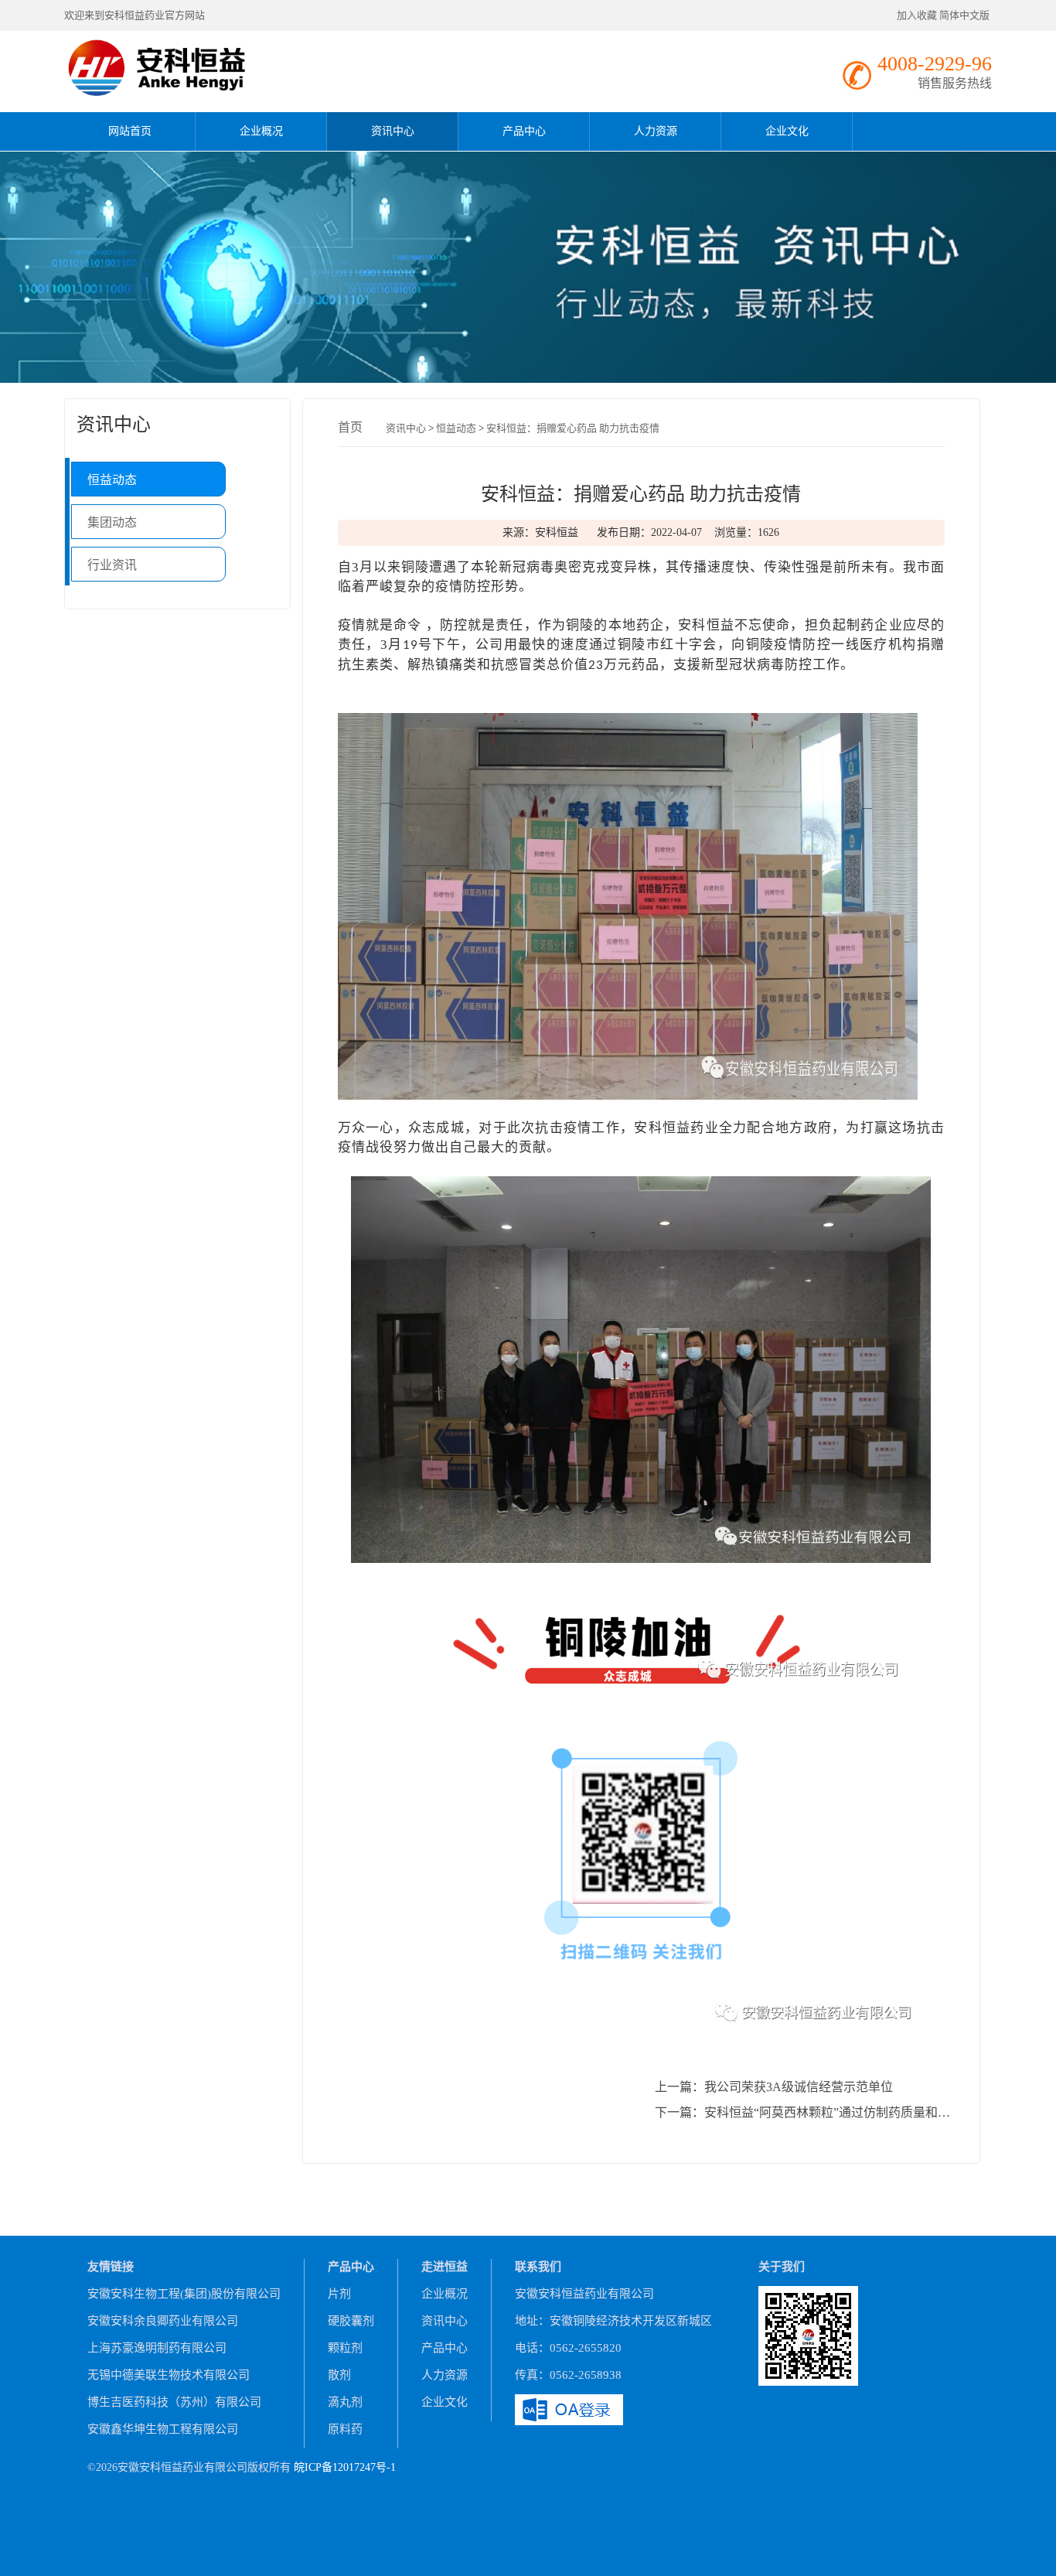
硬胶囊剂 (351, 2321)
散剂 (339, 2375)
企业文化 (787, 131)
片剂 (339, 2294)
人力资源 (656, 131)
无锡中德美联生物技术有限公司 (169, 2375)
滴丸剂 (345, 2402)
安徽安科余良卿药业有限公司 (163, 2321)
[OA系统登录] (569, 2408)
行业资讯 (112, 565)
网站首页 (130, 131)
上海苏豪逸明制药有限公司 (157, 2348)
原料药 (345, 2429)
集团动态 (112, 522)
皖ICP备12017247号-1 (345, 2467)
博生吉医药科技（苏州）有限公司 (174, 2402)
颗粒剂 (345, 2348)
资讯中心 (393, 131)
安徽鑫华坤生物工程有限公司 (163, 2429)
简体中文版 (966, 15)
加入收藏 (917, 15)
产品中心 (524, 131)
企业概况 (261, 131)
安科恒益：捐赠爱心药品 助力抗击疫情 (573, 428)
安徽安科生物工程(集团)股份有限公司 (184, 2294)
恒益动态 (112, 480)
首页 (350, 427)
